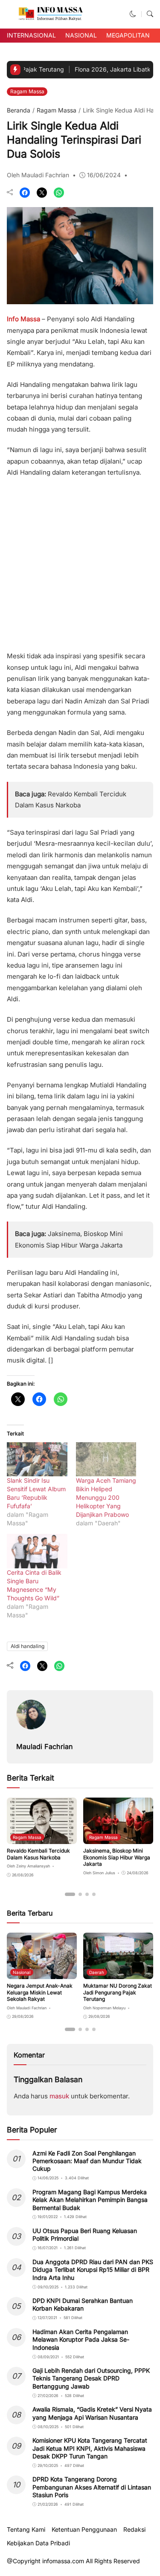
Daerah (97, 1972)
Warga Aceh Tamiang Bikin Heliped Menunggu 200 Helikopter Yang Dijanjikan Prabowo (106, 1497)
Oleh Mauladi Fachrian (38, 175)
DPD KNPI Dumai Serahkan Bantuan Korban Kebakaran (83, 2304)
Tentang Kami (26, 2530)
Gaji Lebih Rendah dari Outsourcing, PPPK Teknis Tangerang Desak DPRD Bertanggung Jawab (91, 2378)
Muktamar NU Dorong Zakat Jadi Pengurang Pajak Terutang (118, 1992)
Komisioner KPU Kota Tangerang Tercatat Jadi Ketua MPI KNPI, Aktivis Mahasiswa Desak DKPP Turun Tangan (90, 2448)
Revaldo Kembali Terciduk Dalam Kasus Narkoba (38, 1854)
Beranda (19, 110)
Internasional (31, 35)
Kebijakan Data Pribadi (38, 2543)
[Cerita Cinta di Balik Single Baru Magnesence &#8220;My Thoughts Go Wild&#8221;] (37, 1551)
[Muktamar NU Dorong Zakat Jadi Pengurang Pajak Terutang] (118, 1973)
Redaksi (134, 2530)
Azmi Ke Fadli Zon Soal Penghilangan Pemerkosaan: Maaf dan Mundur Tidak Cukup (87, 2161)
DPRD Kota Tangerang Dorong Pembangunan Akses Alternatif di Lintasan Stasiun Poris (92, 2487)
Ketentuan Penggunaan (84, 2530)
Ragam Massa (27, 91)
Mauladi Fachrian (45, 1746)
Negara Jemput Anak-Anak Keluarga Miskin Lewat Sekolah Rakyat (40, 1992)
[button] (133, 14)
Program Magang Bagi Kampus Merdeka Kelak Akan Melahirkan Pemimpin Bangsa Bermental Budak (90, 2200)
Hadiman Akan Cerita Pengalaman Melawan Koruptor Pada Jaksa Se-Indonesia (81, 2339)
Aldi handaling (28, 1646)
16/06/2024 (104, 175)
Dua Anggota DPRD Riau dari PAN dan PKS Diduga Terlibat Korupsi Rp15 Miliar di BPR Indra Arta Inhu (93, 2269)
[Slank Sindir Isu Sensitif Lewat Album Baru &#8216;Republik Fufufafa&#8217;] (37, 1459)
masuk (59, 2096)
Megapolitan (128, 35)
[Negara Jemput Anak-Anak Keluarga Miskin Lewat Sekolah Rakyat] (42, 1973)
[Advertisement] (80, 562)
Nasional (81, 35)
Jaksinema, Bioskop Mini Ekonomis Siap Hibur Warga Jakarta (117, 1857)
